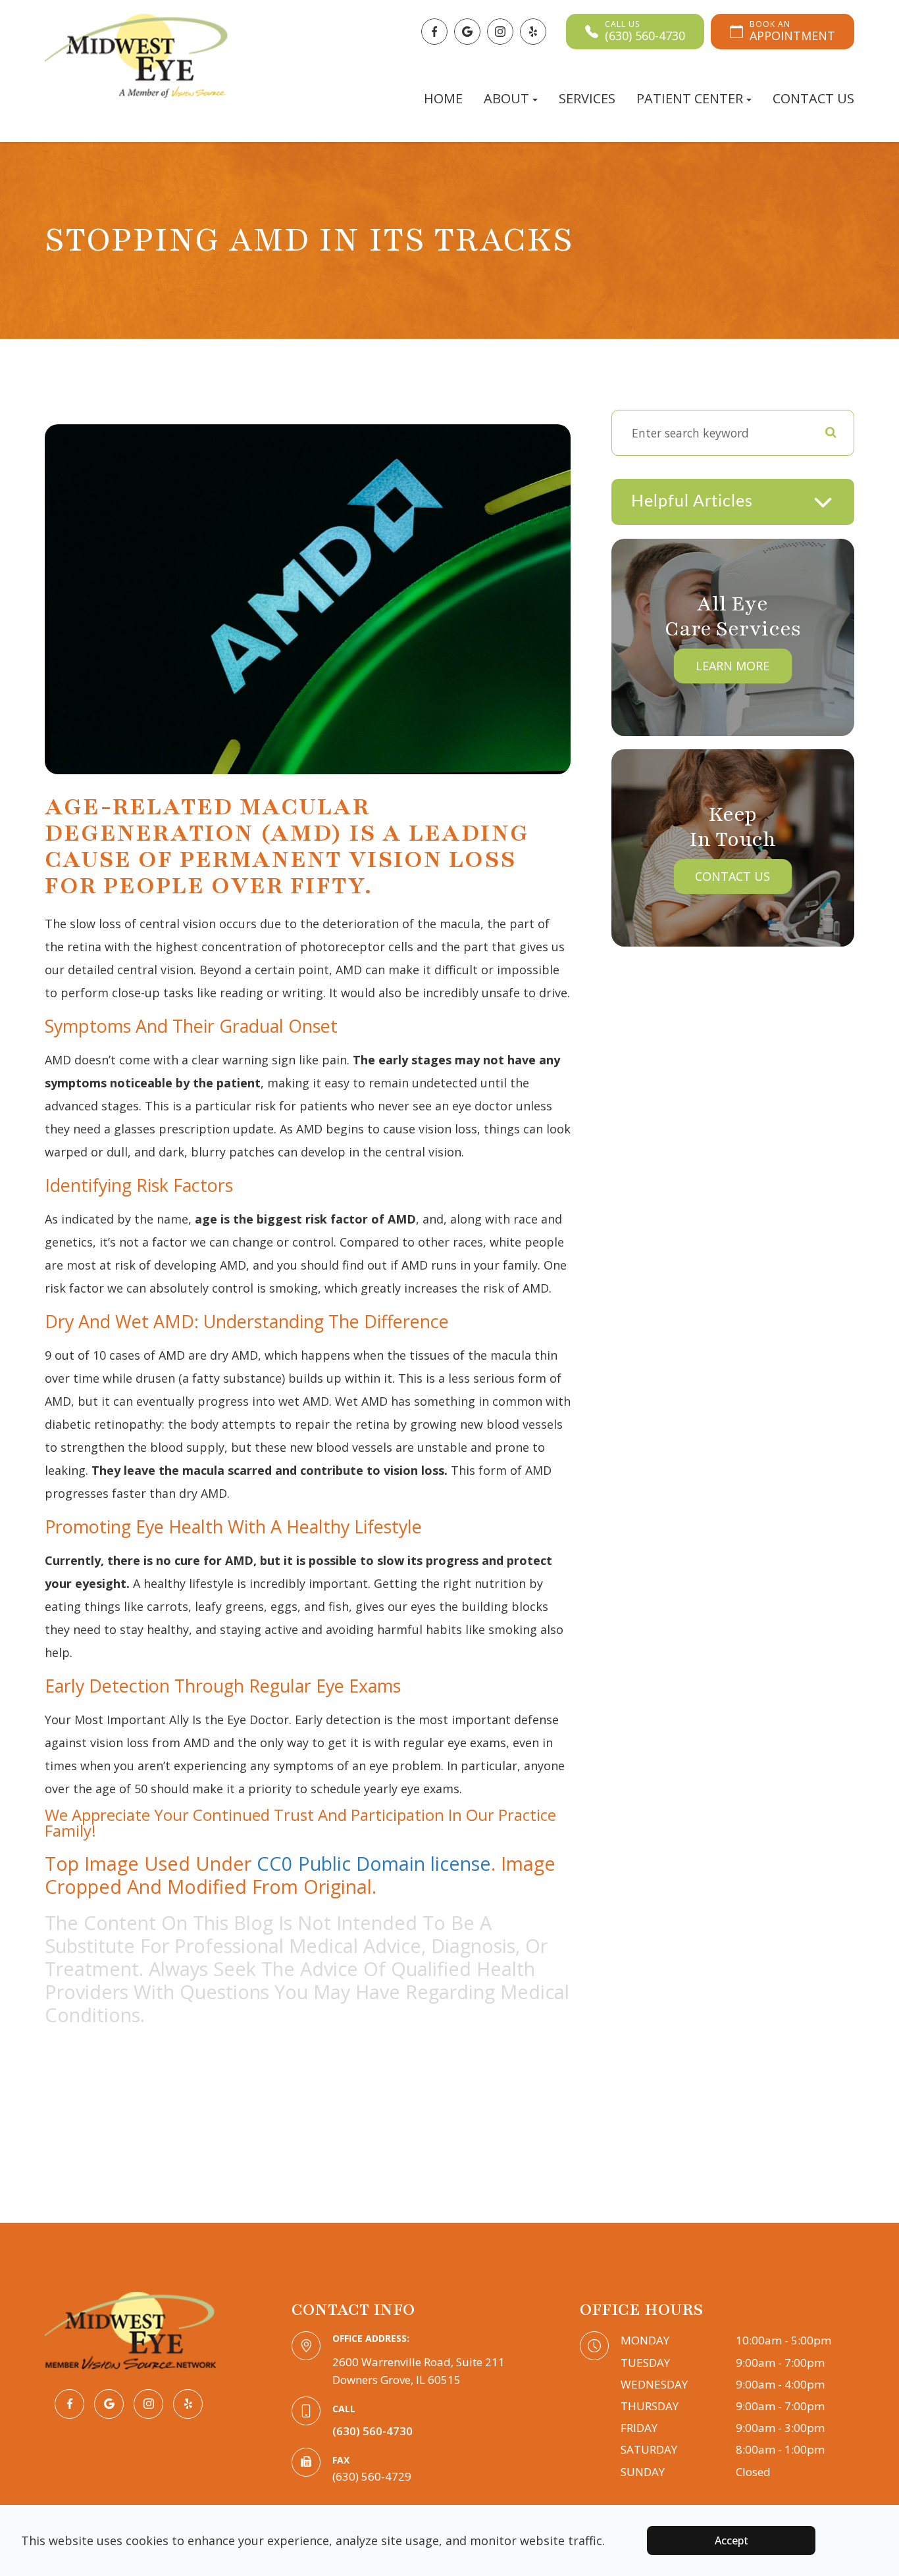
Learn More (732, 666)
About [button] (506, 98)
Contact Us (813, 98)
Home (443, 98)
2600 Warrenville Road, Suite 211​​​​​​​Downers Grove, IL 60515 (419, 2371)
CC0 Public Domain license (374, 1863)
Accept (732, 2540)
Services (587, 98)
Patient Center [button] (690, 98)
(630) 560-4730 (372, 2431)
